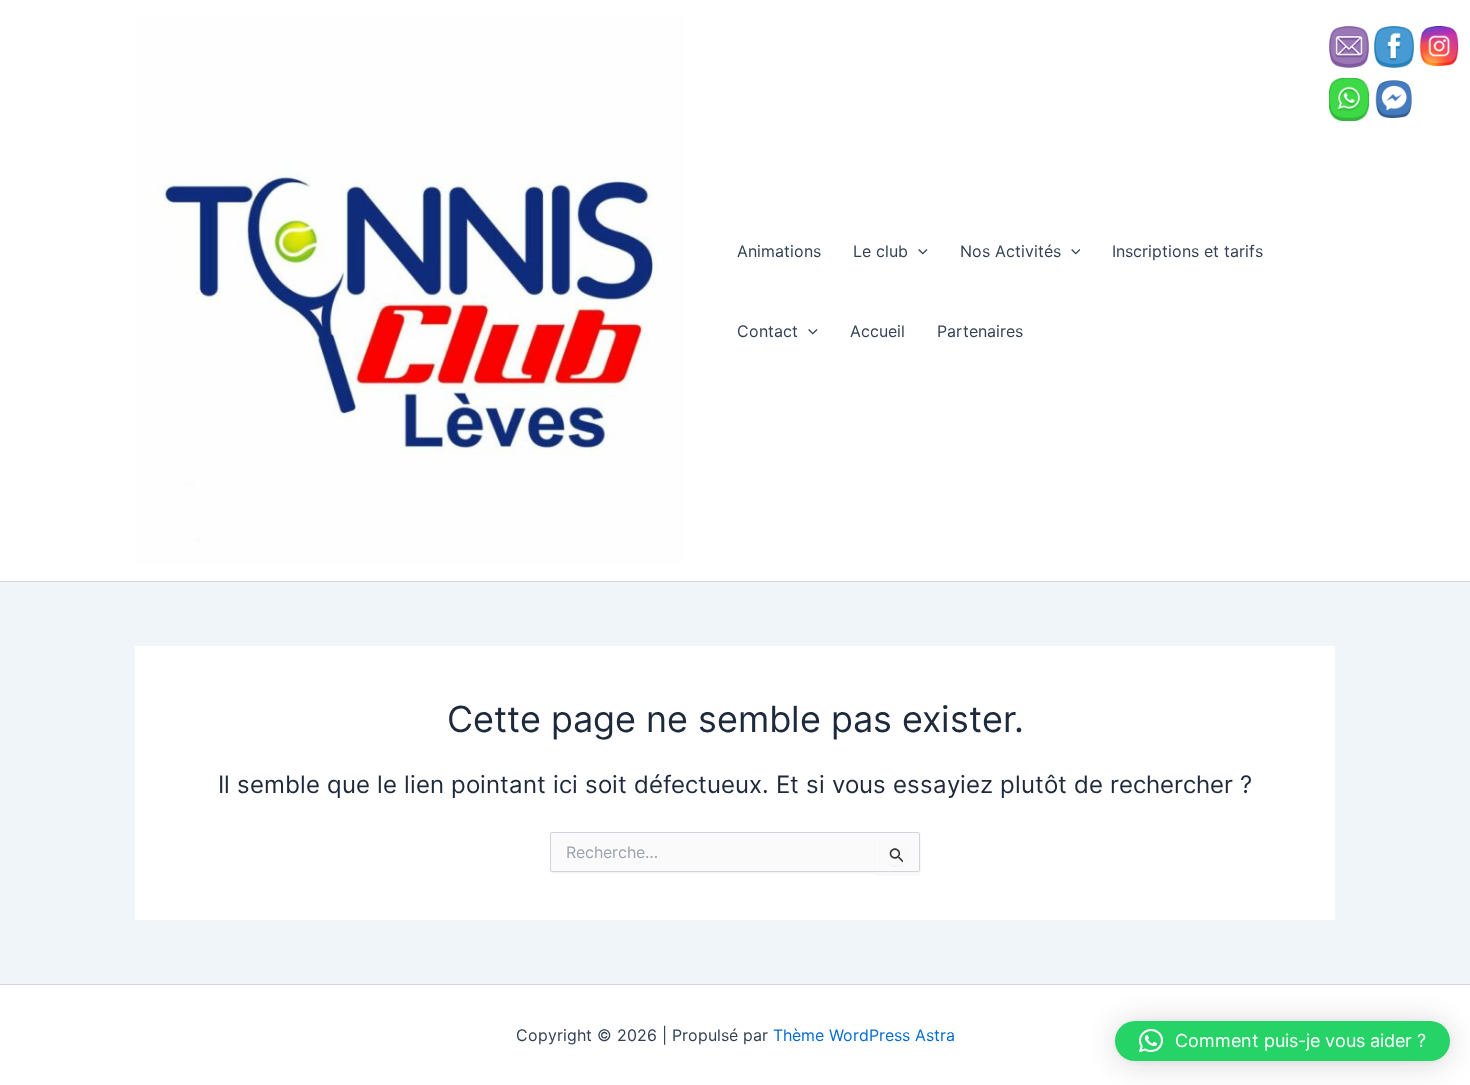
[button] (918, 251)
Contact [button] (767, 331)
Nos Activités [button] (1010, 251)
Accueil (877, 331)
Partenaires (980, 331)
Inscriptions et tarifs (1187, 251)
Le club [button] (880, 251)
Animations (779, 251)
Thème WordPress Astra (864, 1035)
